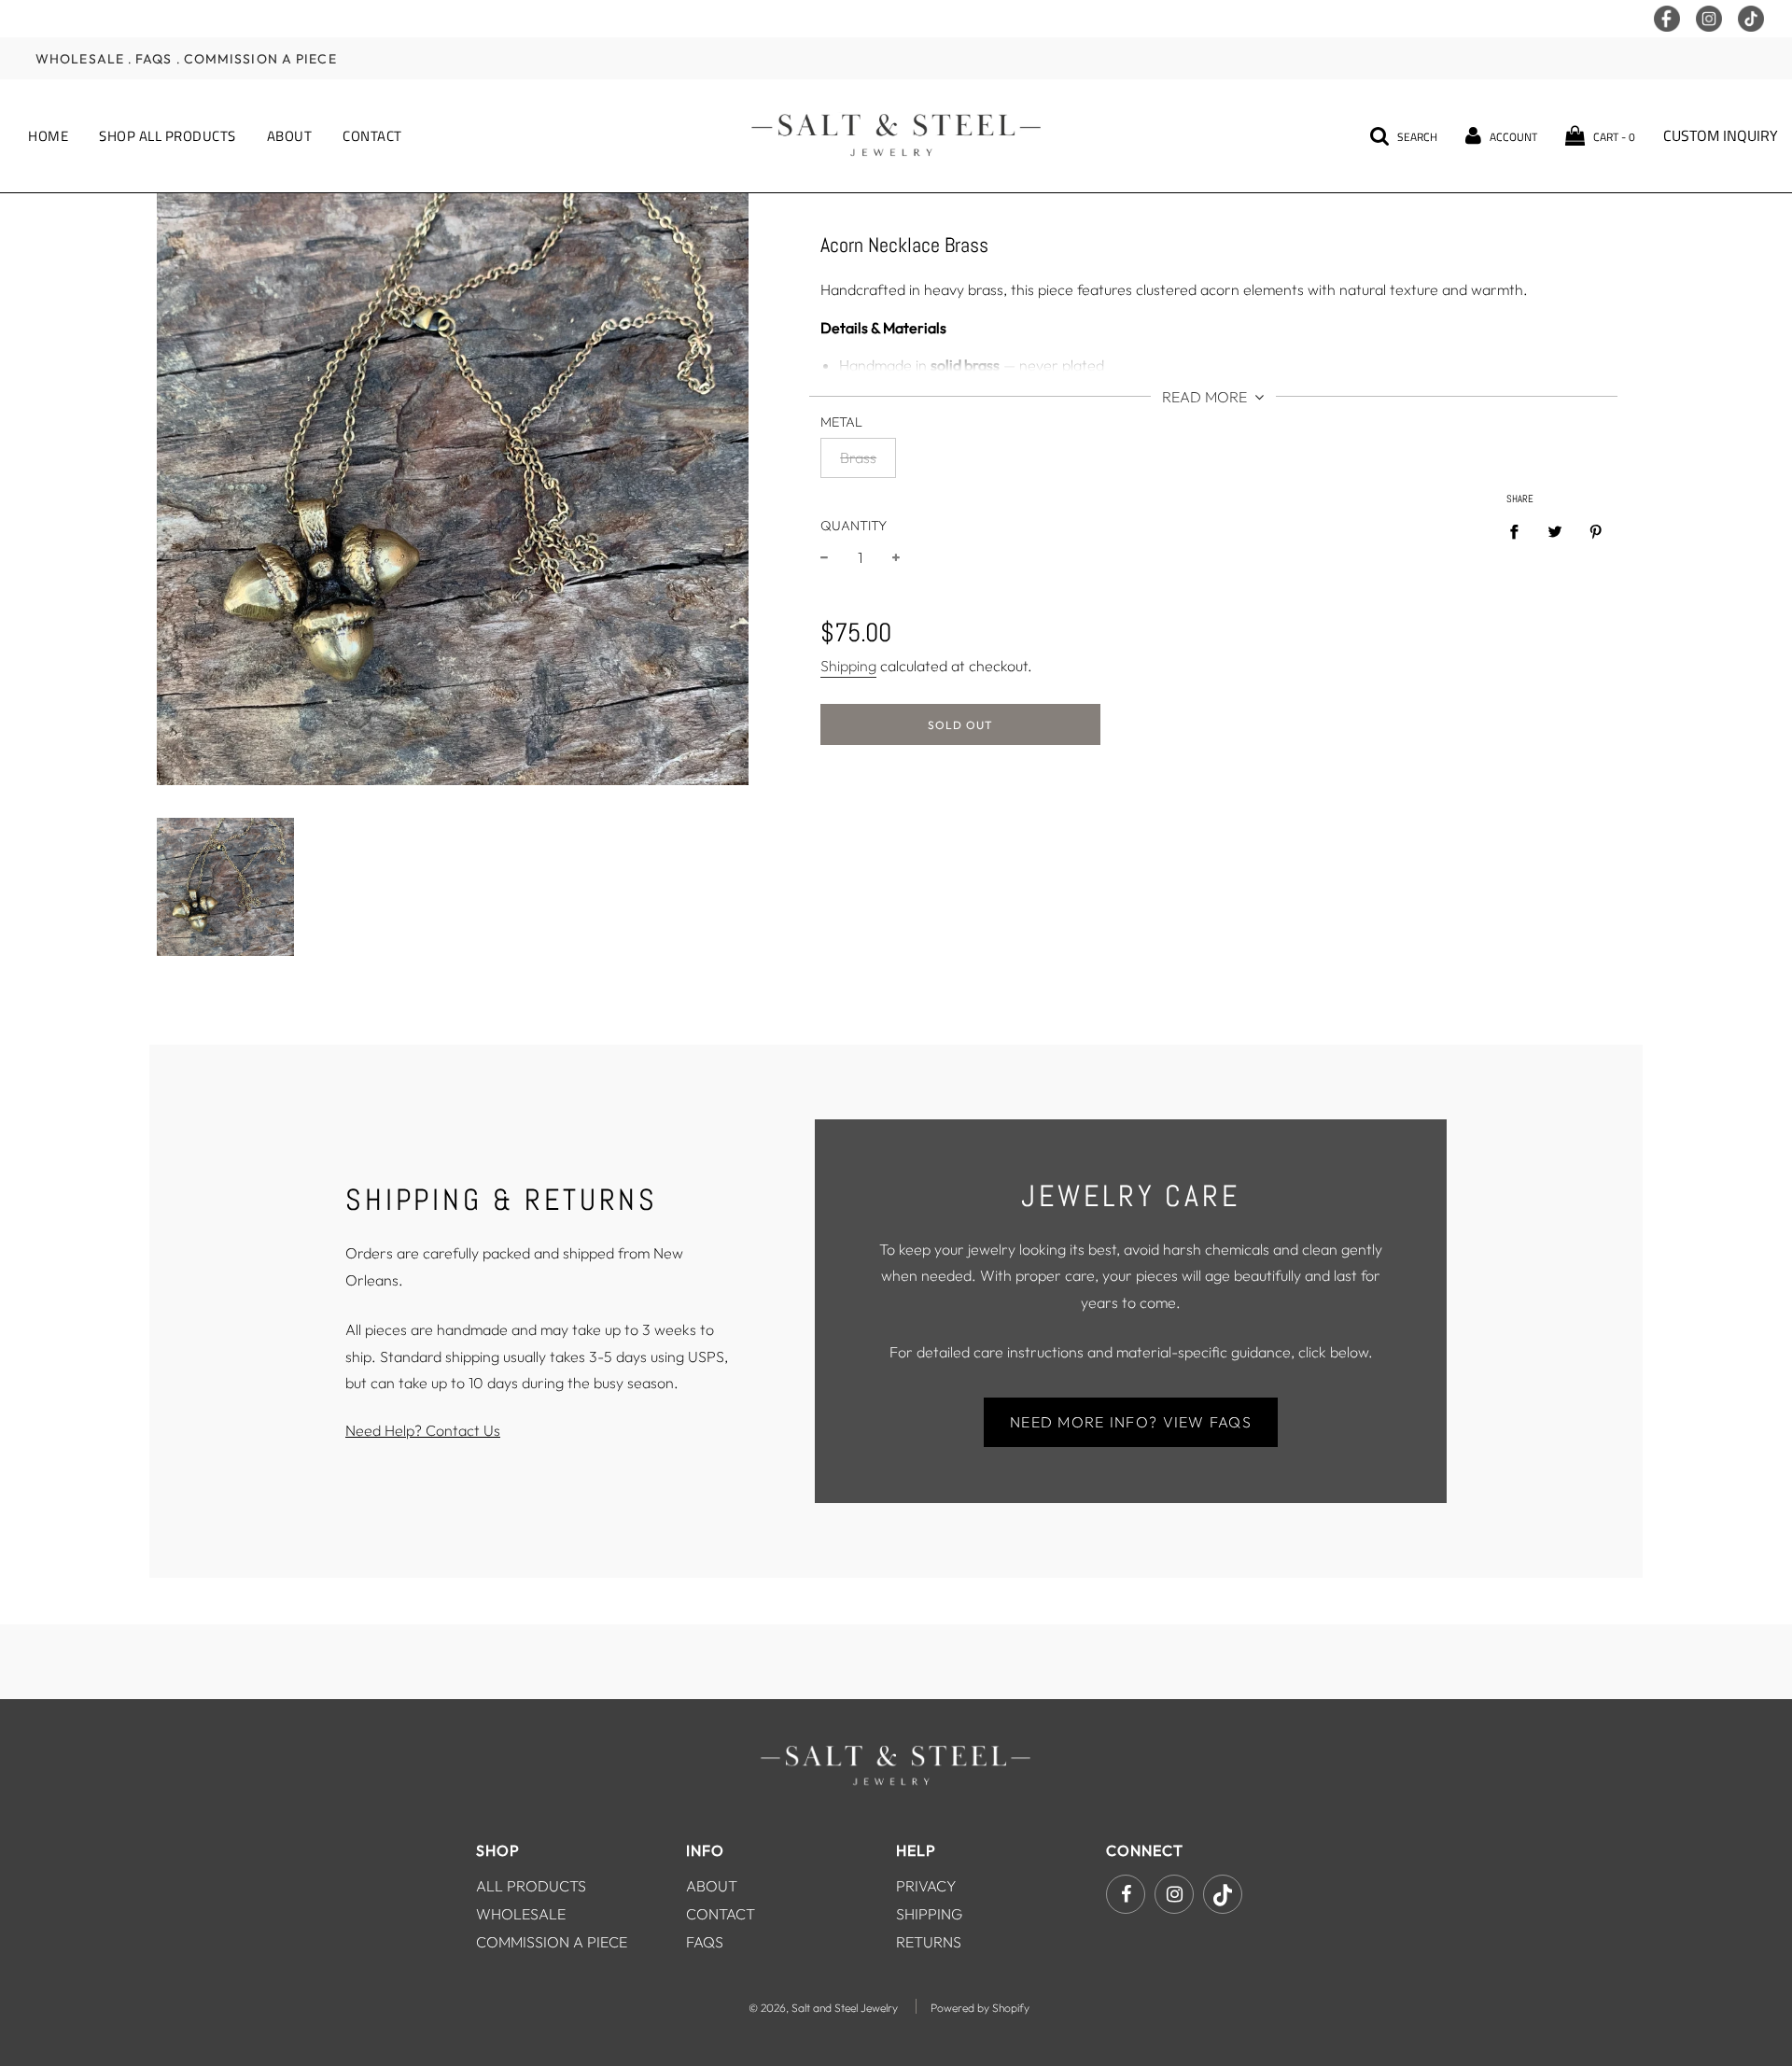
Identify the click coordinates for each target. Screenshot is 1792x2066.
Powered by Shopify (980, 2008)
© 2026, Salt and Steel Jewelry (823, 2008)
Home (48, 136)
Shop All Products (168, 136)
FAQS (705, 1942)
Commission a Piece (260, 58)
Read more (1206, 397)
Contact (372, 136)
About (290, 136)
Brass (858, 457)
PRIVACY (926, 1886)
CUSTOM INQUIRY (1721, 135)
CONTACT (721, 1914)
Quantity (854, 526)
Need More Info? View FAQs (1131, 1422)
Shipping (848, 666)
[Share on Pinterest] (1596, 530)
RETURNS (929, 1942)
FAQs (154, 58)
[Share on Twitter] (1555, 530)
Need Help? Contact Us (423, 1430)
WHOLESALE (521, 1914)
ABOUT (712, 1886)
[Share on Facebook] (1519, 530)
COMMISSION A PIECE (552, 1942)
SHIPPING (929, 1914)
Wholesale (80, 58)
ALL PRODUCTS (531, 1886)
